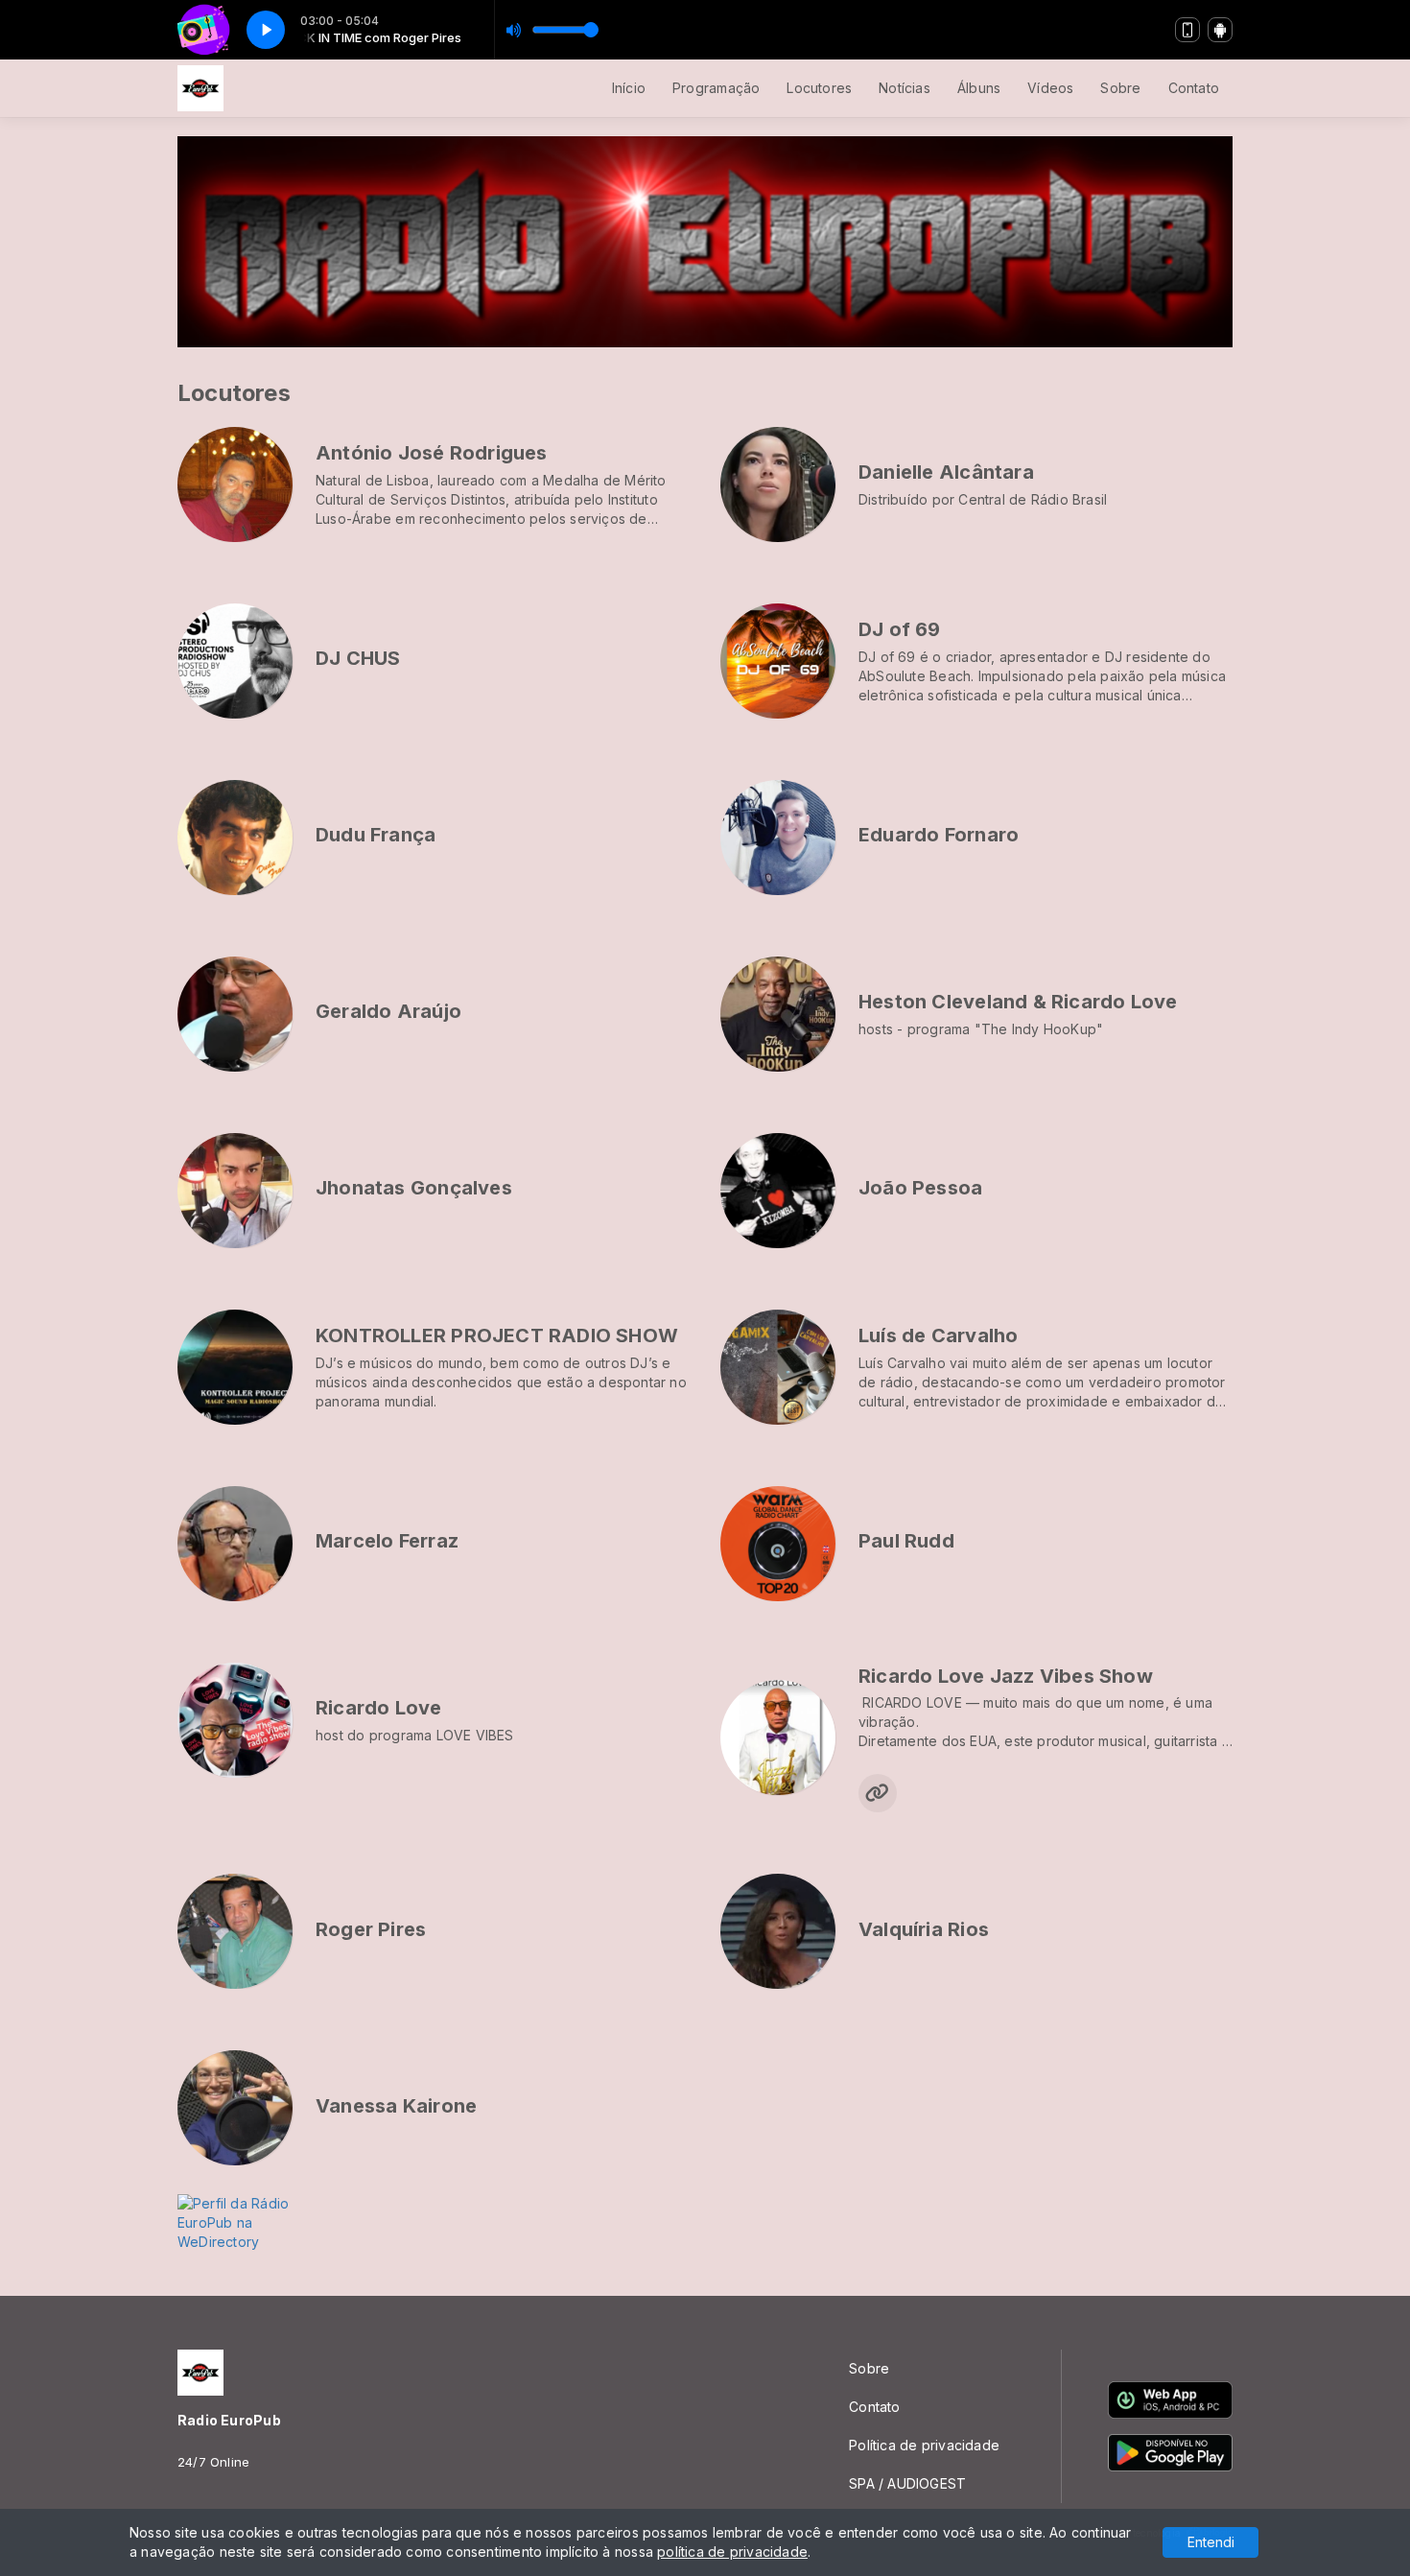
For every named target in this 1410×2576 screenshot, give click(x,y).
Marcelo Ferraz (387, 1541)
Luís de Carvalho (938, 1335)
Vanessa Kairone (396, 2106)
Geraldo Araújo (388, 1011)
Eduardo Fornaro (939, 835)
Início (629, 88)
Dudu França (376, 835)
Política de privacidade (924, 2445)
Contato (1194, 88)
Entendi (1211, 2542)
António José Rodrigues (432, 453)
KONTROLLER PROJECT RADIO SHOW (497, 1335)
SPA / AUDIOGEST (907, 2483)
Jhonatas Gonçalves (414, 1188)
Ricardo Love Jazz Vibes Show (1006, 1676)
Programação (716, 88)
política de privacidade (732, 2552)
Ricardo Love (379, 1708)
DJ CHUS (358, 658)
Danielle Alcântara (946, 472)
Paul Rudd (906, 1541)
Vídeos (1050, 88)
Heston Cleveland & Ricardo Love (1018, 1002)
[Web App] (1187, 30)
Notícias (905, 88)
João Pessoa (920, 1188)
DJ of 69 (900, 629)
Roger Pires (371, 1929)
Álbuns (979, 88)
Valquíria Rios (924, 1929)
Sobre (1120, 88)
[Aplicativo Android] (1220, 30)
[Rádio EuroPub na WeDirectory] (254, 2222)
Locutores (819, 88)
